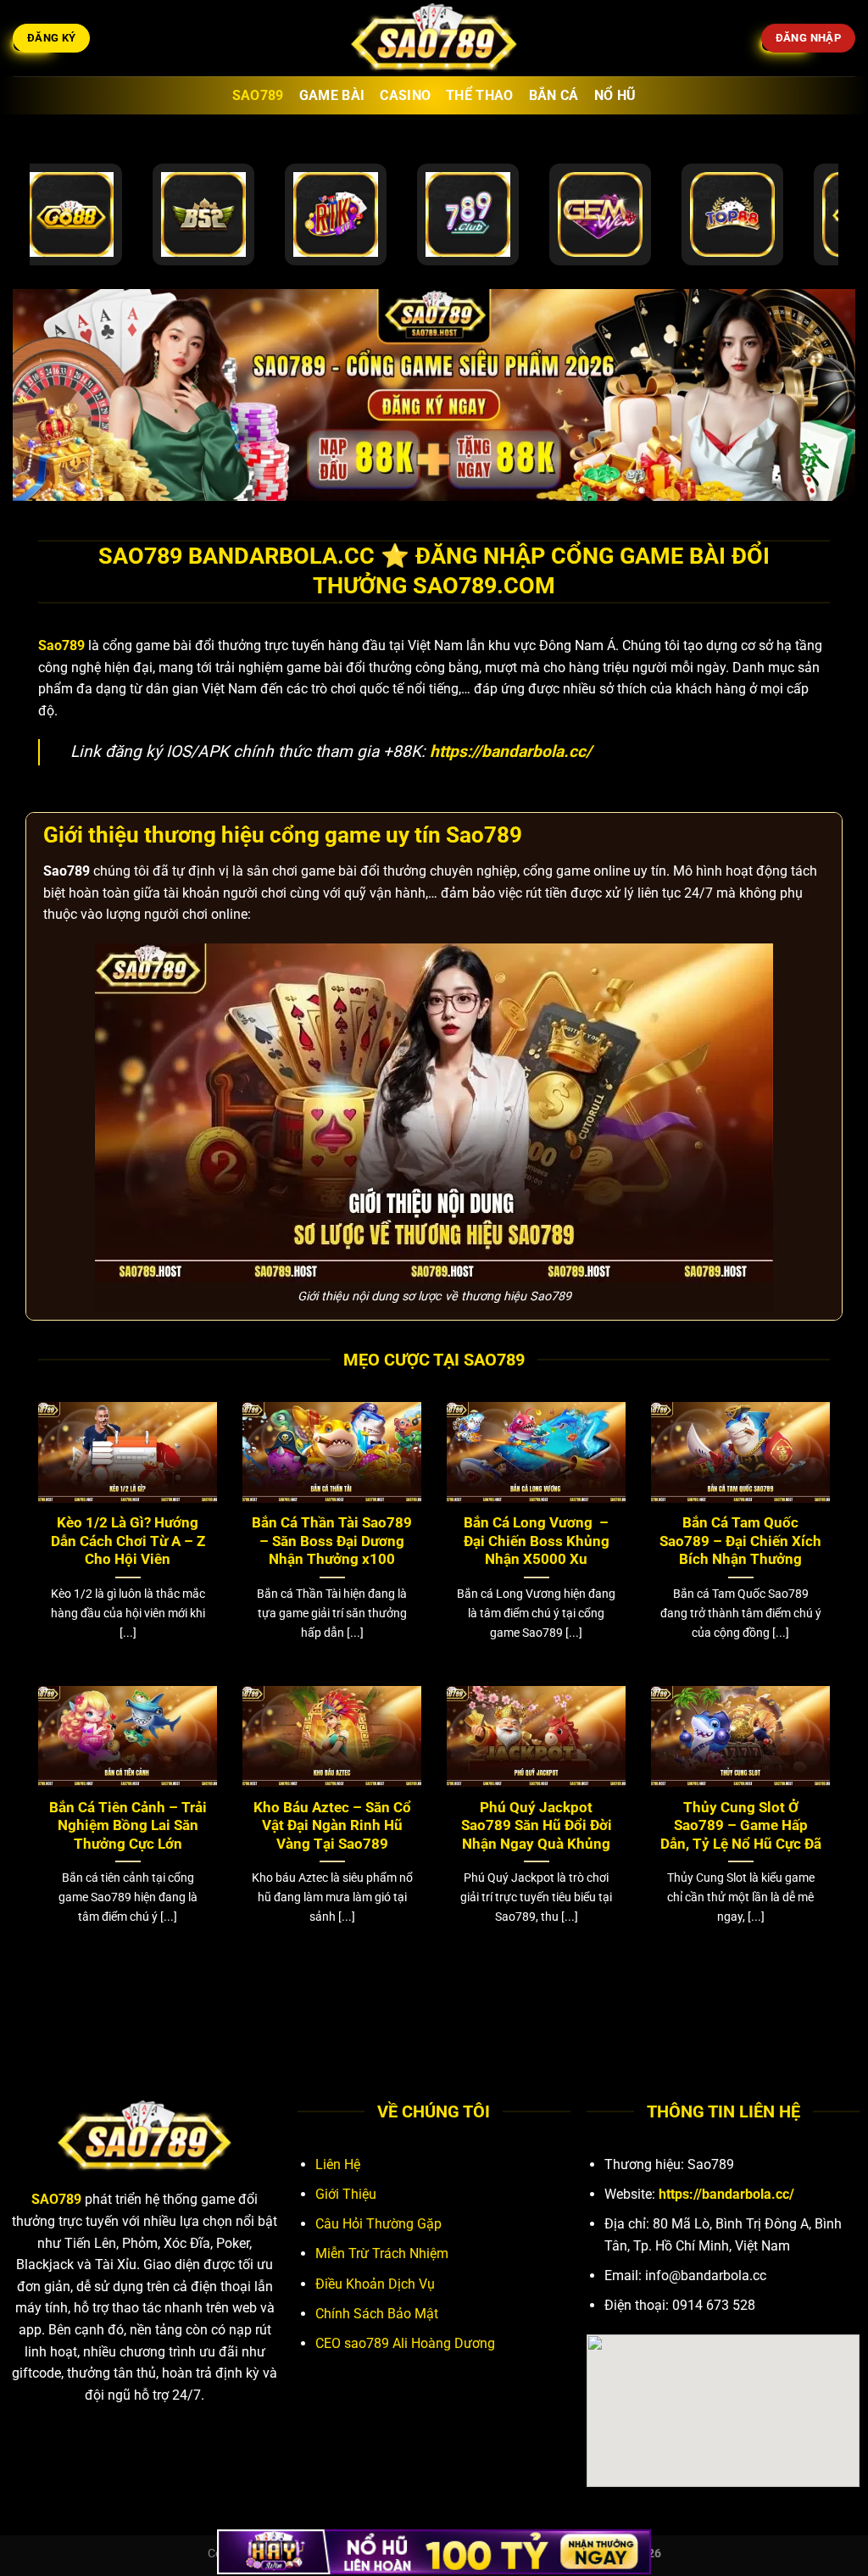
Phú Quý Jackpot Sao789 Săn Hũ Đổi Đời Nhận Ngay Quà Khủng (537, 1826)
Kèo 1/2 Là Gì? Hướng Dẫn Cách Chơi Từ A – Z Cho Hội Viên (128, 1541)
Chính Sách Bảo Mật (377, 2314)
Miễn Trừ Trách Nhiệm (382, 2253)
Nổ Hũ (615, 95)
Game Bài (332, 95)
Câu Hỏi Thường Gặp (378, 2224)
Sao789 (258, 95)
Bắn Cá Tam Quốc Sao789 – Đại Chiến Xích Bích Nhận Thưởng (740, 1541)
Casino (405, 95)
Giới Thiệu (346, 2194)
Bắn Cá (554, 95)
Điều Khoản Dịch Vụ (375, 2284)
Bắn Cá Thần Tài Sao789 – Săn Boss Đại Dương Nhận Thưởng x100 (332, 1541)
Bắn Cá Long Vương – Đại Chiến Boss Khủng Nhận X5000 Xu (537, 1541)
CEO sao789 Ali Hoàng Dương (405, 2343)
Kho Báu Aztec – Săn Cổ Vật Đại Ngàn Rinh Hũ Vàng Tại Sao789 (332, 1826)
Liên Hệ (338, 2164)
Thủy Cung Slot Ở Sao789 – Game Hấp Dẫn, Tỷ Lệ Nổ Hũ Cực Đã (741, 1826)
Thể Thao (480, 95)
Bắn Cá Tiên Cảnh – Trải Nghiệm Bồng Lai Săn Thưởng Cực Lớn (128, 1826)
